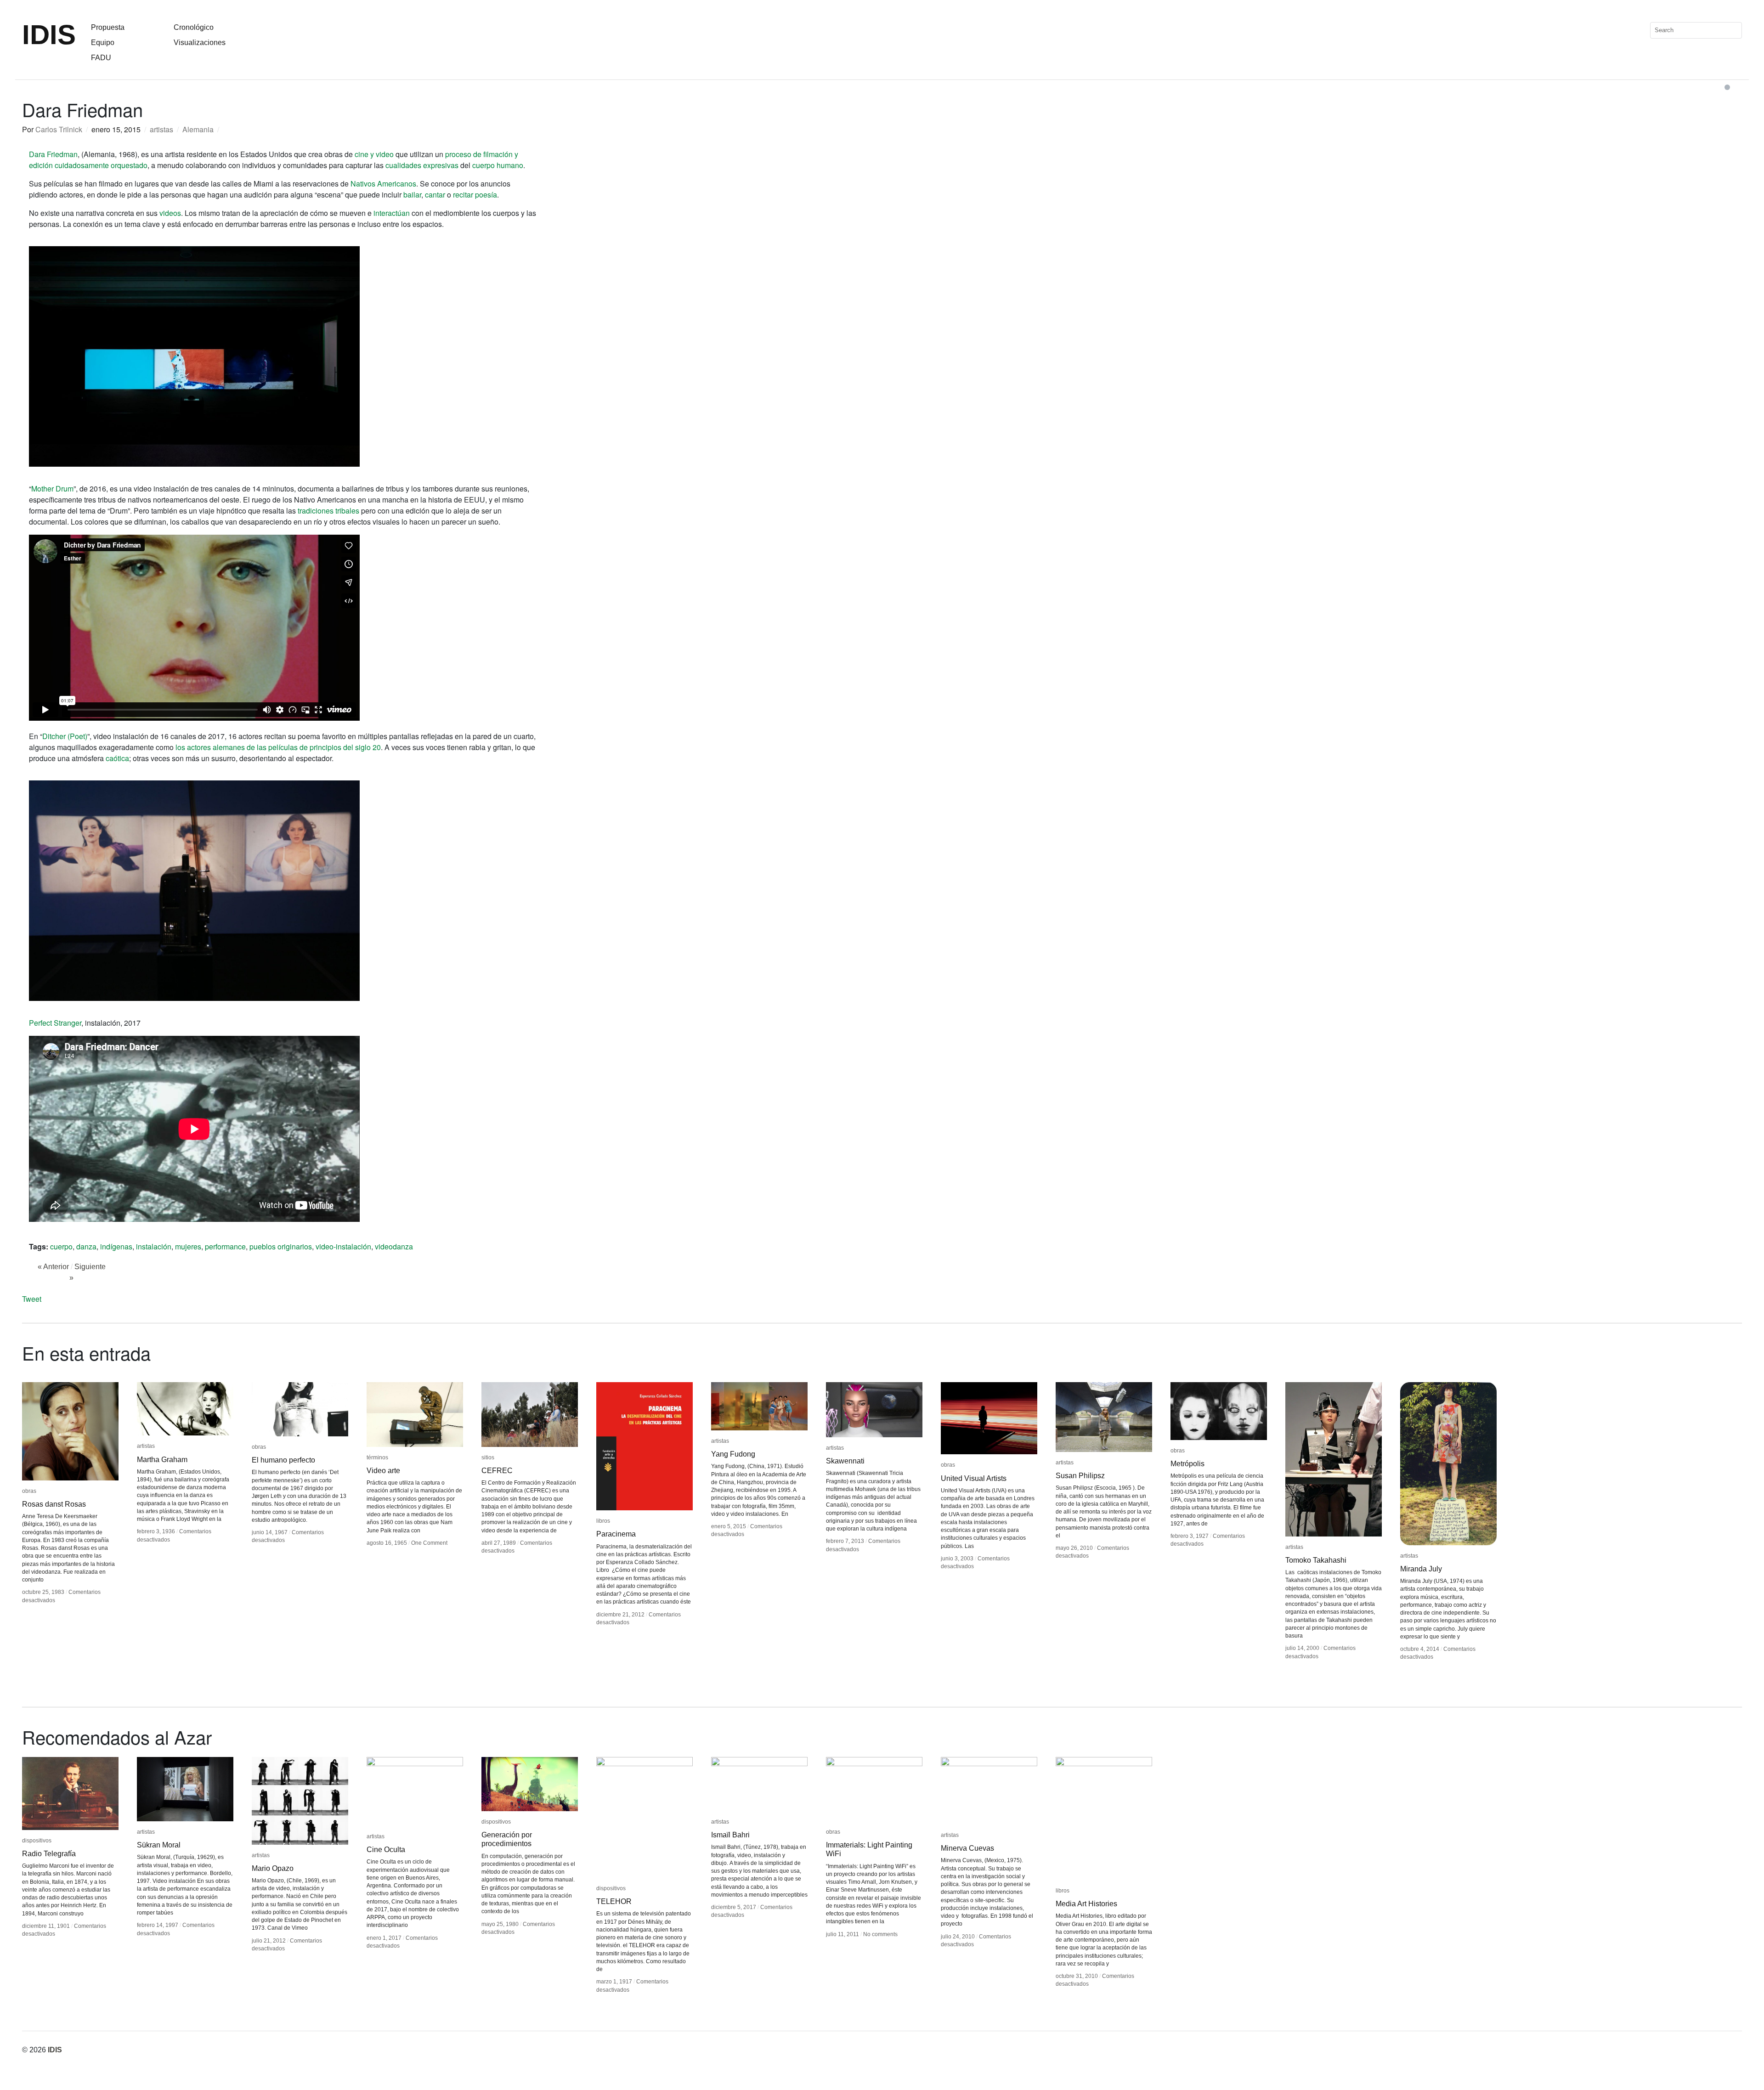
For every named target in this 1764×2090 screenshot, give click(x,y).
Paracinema (616, 1534)
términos (377, 1457)
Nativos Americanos (383, 184)
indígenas (116, 1246)
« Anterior (53, 1267)
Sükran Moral (159, 1845)
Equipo (103, 42)
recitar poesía (475, 195)
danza (86, 1246)
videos (170, 213)
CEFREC (497, 1471)
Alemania (198, 129)
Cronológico (194, 27)
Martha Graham (162, 1460)
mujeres (188, 1246)
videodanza (394, 1246)
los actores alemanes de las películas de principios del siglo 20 (278, 747)
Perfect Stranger (55, 1023)
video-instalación (343, 1246)
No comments (880, 1934)
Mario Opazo (273, 1868)
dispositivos (37, 1841)
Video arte (383, 1471)
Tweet (32, 1299)
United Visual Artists (974, 1478)
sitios (488, 1457)
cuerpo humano (498, 165)
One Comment (429, 1543)
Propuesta (108, 27)
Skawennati (845, 1461)
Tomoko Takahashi (1316, 1560)
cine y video (374, 154)
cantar (435, 195)
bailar (412, 195)
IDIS (49, 35)
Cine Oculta (386, 1850)
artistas (161, 129)
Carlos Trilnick (59, 129)
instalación (154, 1246)
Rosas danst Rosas (54, 1504)
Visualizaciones (200, 42)
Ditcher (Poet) (65, 736)
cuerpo (61, 1246)
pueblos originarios (281, 1246)
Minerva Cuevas (967, 1848)
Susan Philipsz (1080, 1476)
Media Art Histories (1086, 1904)
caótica (117, 758)
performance (225, 1246)
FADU (101, 58)
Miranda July (1421, 1569)
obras (29, 1491)
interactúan (392, 213)
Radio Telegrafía (49, 1854)
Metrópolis (1187, 1464)
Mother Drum (52, 489)
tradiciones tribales (328, 511)
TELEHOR (614, 1901)
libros (603, 1521)
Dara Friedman (53, 154)
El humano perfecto (283, 1460)
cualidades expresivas (422, 165)
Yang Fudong (733, 1454)
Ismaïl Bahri (730, 1835)
